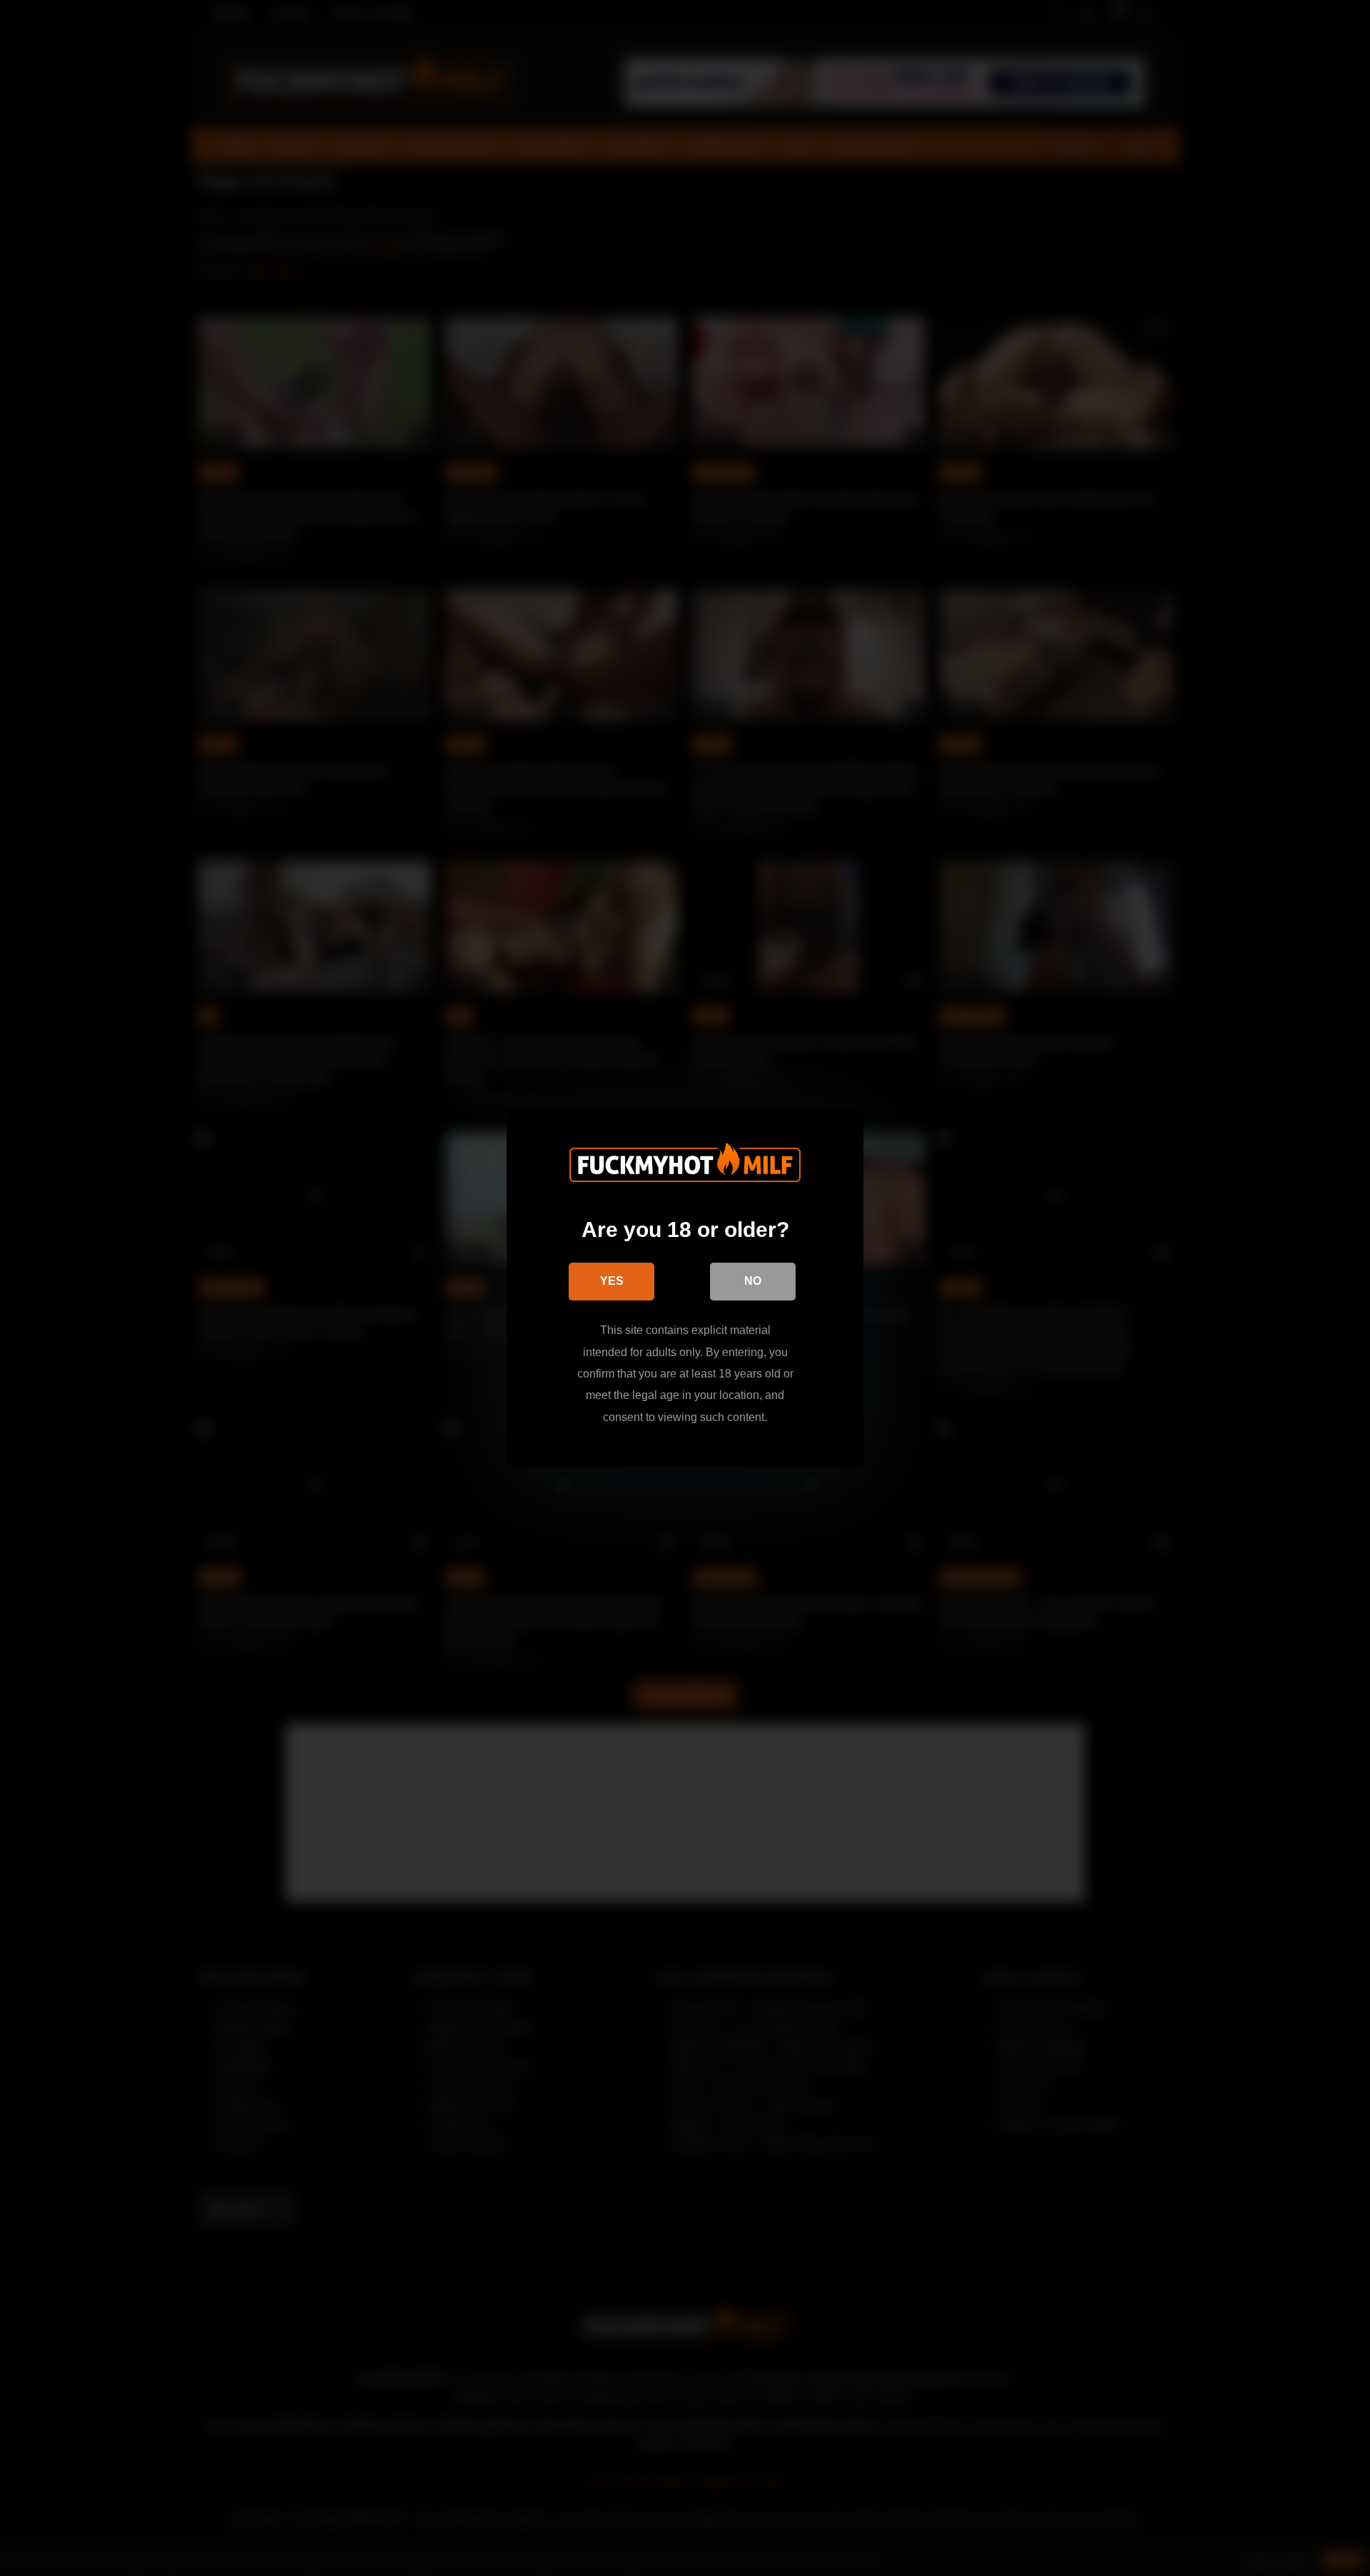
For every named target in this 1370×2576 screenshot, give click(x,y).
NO (753, 1281)
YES (612, 1281)
